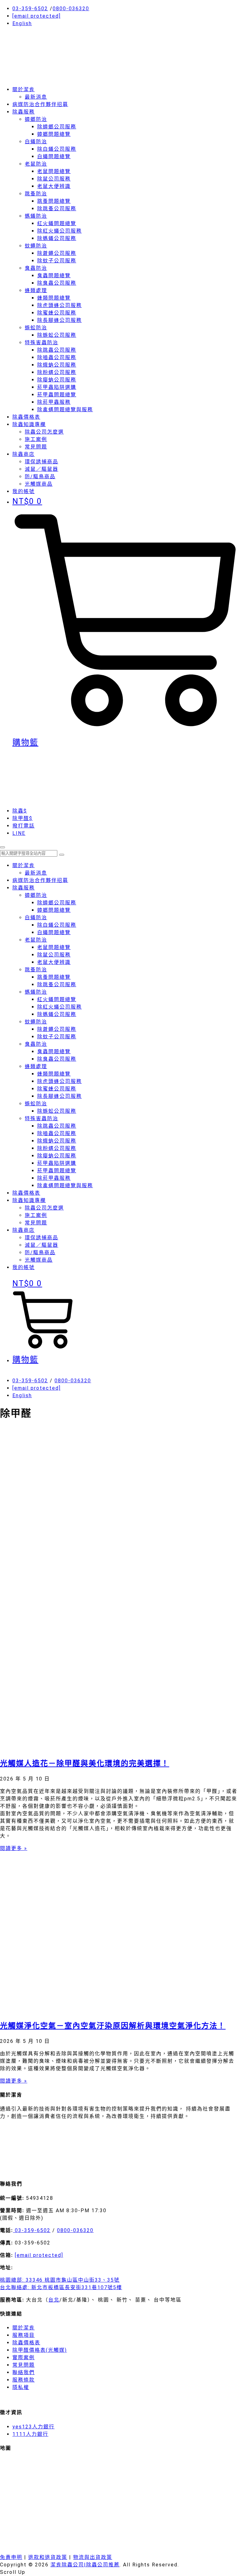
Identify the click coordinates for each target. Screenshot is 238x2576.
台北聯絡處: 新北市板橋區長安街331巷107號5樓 (61, 2287)
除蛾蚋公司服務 (57, 365)
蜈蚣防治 (36, 328)
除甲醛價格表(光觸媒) (40, 2350)
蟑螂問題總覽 (54, 134)
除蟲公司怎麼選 (44, 432)
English (22, 23)
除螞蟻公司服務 (57, 238)
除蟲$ (20, 811)
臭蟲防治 (36, 268)
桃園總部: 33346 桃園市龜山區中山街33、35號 (60, 2280)
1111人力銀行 (30, 2434)
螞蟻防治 (36, 216)
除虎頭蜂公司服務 (59, 305)
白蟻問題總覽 (54, 156)
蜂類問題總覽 (54, 298)
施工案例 (36, 439)
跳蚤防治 (36, 194)
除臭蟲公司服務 (57, 283)
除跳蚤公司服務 (57, 209)
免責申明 (11, 2557)
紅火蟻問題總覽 (57, 223)
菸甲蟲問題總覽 (57, 395)
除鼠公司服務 (54, 179)
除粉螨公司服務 (57, 372)
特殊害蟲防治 (42, 343)
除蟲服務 (24, 112)
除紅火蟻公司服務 (59, 231)
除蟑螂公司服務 (57, 127)
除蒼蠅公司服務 (57, 253)
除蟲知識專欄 (29, 424)
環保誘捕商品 (42, 462)
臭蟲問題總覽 (54, 276)
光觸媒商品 (39, 484)
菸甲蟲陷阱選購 (57, 387)
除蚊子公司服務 (57, 261)
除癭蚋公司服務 (57, 380)
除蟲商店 (24, 454)
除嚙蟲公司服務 (57, 357)
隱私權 (21, 2387)
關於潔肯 (24, 89)
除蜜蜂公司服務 (57, 313)
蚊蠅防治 (36, 246)
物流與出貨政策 (93, 2557)
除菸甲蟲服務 (54, 402)
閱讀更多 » (14, 1848)
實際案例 (24, 2358)
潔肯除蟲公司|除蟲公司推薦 (85, 2565)
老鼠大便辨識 (54, 186)
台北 (54, 2300)
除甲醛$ (22, 818)
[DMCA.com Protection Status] (46, 2170)
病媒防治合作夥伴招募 (40, 104)
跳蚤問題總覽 (54, 201)
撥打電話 (24, 826)
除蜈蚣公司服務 (57, 335)
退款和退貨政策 (48, 2557)
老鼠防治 (36, 164)
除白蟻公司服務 (57, 149)
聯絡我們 (24, 2372)
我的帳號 (24, 1267)
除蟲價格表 (26, 417)
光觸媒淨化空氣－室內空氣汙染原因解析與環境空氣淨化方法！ (113, 2026)
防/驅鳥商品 (40, 477)
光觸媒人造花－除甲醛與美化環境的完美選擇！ (85, 1763)
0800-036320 (71, 9)
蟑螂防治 (36, 119)
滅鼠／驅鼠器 (42, 469)
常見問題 (36, 447)
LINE (19, 833)
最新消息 (36, 97)
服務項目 (24, 2335)
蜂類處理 (36, 290)
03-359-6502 (30, 9)
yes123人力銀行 (33, 2427)
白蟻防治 (36, 142)
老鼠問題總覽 (54, 171)
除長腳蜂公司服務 (59, 320)
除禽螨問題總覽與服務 (65, 410)
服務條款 (24, 2380)
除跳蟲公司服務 (57, 350)
